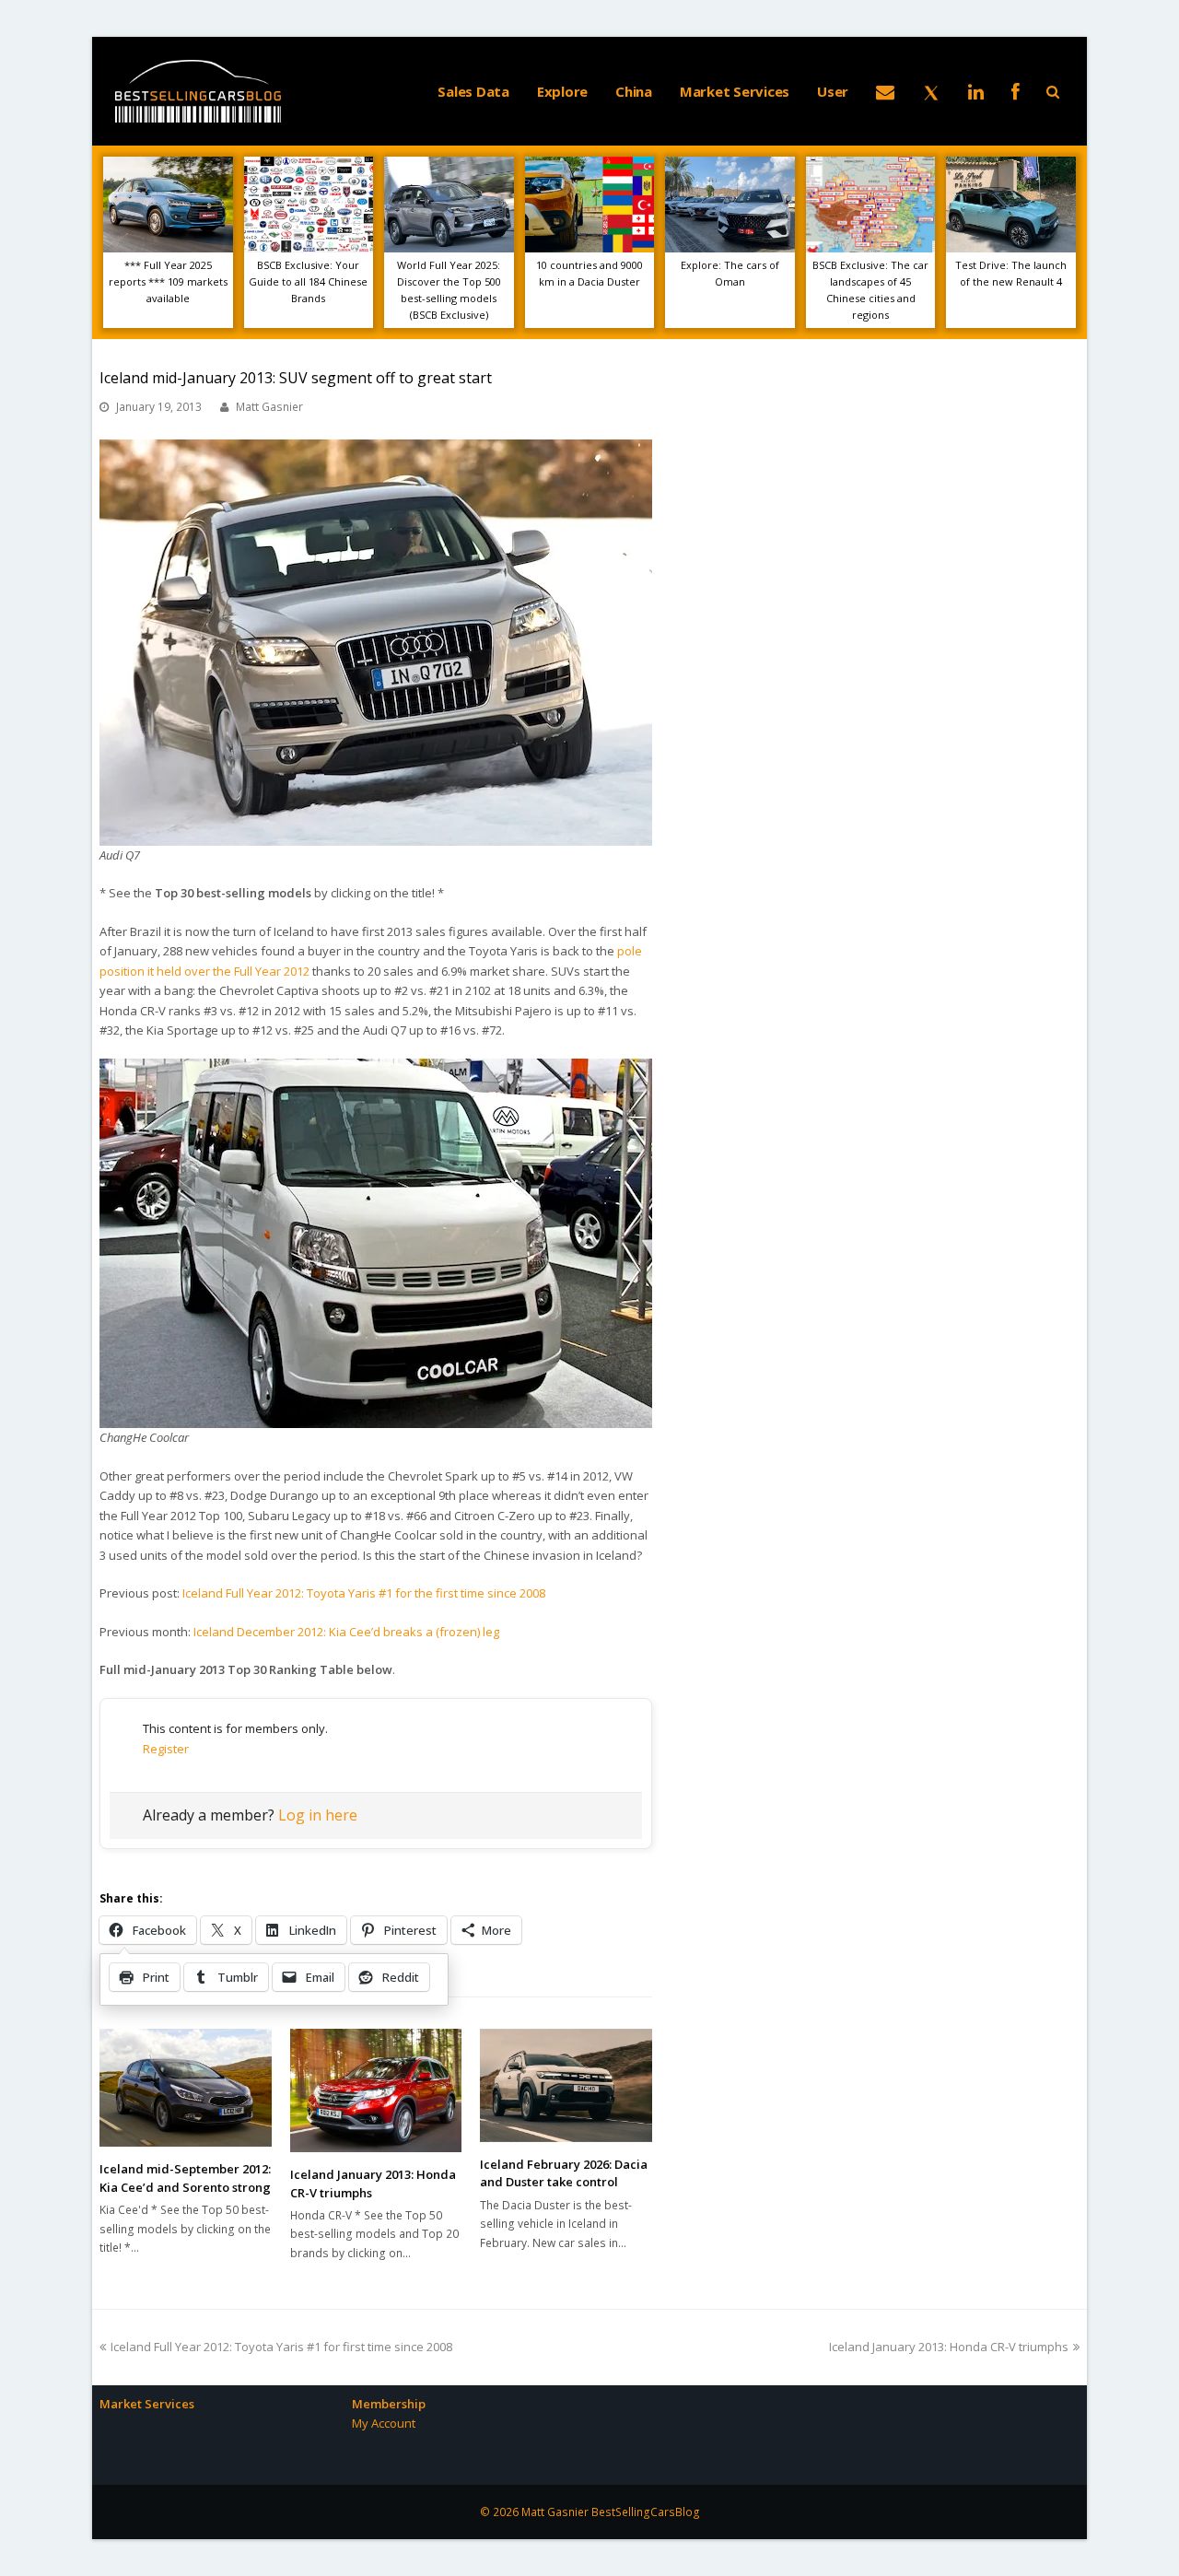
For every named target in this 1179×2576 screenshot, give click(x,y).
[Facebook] (1016, 91)
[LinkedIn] (976, 91)
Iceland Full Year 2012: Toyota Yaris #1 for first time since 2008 (281, 2347)
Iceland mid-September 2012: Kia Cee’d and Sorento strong (185, 2178)
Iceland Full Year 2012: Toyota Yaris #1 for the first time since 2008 (364, 1593)
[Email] (885, 91)
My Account (384, 2423)
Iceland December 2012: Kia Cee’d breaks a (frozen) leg (346, 1632)
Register (166, 1749)
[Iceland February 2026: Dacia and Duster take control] (566, 2085)
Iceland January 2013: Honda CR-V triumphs (949, 2347)
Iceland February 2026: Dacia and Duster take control (564, 2173)
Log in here (318, 1815)
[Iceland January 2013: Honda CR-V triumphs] (376, 2090)
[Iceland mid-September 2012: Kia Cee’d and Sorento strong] (186, 2088)
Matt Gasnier (269, 407)
